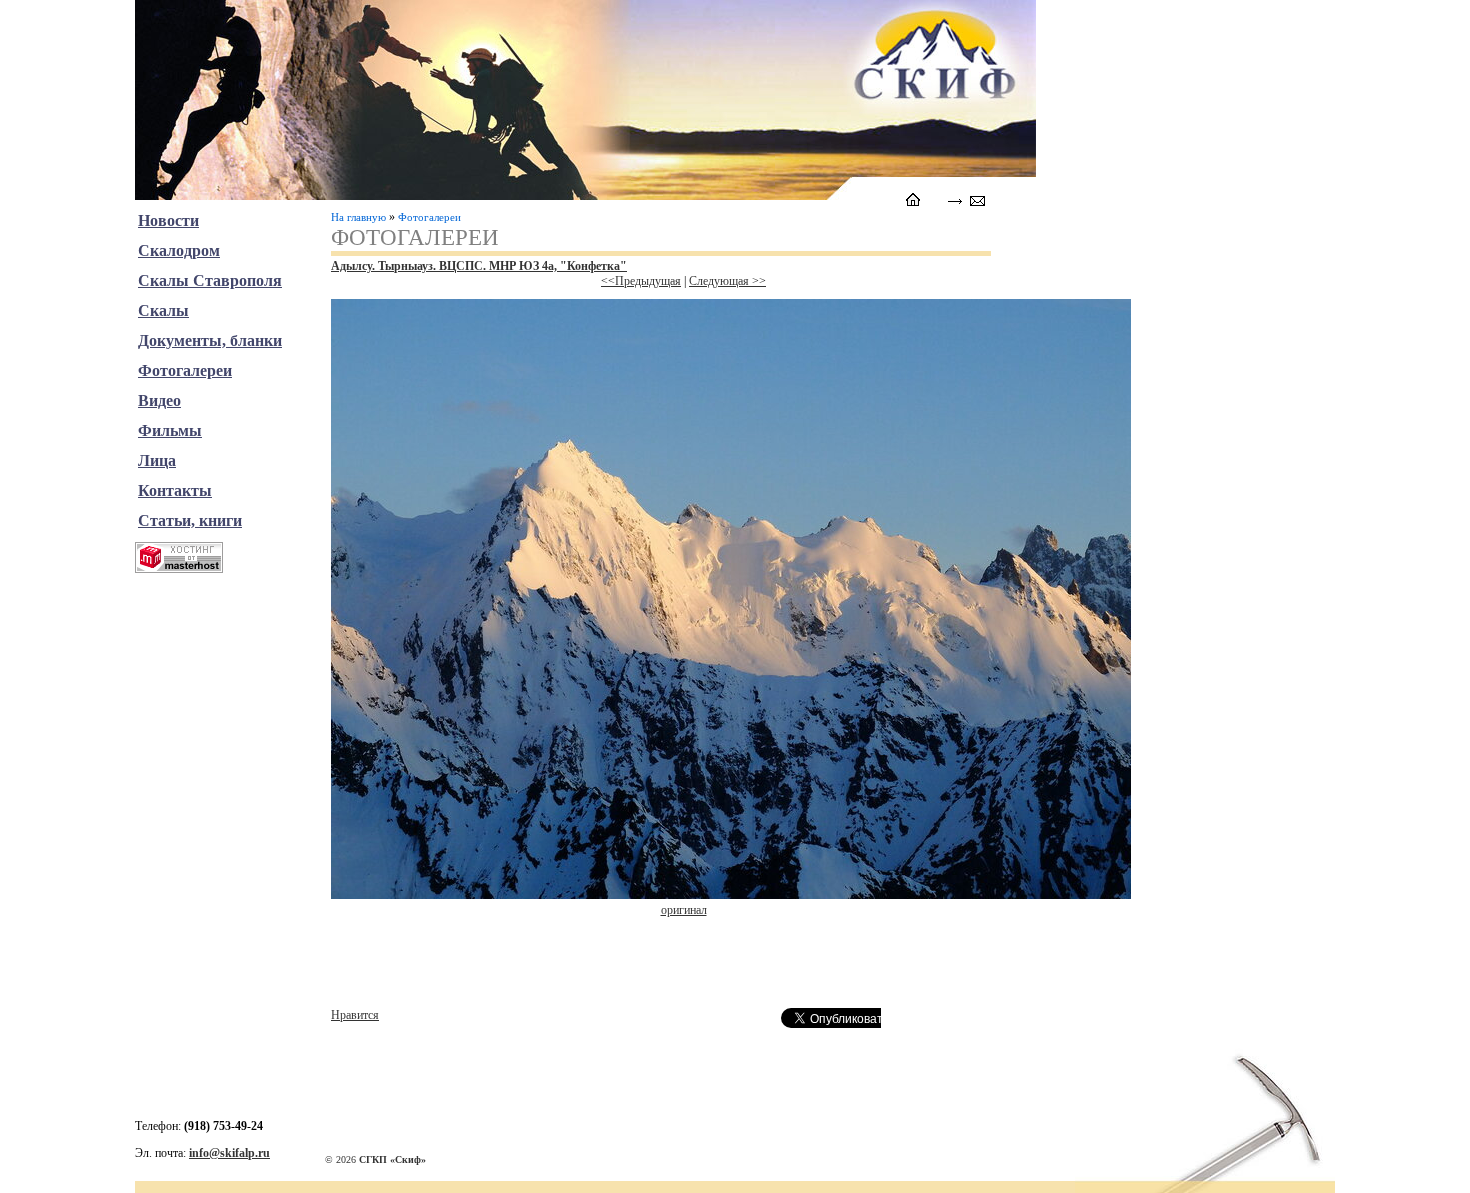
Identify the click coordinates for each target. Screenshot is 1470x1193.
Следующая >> (727, 281)
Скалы (163, 310)
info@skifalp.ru (229, 1153)
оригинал (684, 910)
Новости (168, 220)
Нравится (355, 1015)
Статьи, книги (190, 520)
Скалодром (179, 250)
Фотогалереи (429, 217)
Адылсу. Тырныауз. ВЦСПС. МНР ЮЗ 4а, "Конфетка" (479, 266)
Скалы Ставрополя (210, 280)
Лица (157, 460)
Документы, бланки (210, 340)
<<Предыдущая (641, 281)
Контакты (175, 490)
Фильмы (170, 430)
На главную (358, 217)
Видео (159, 400)
